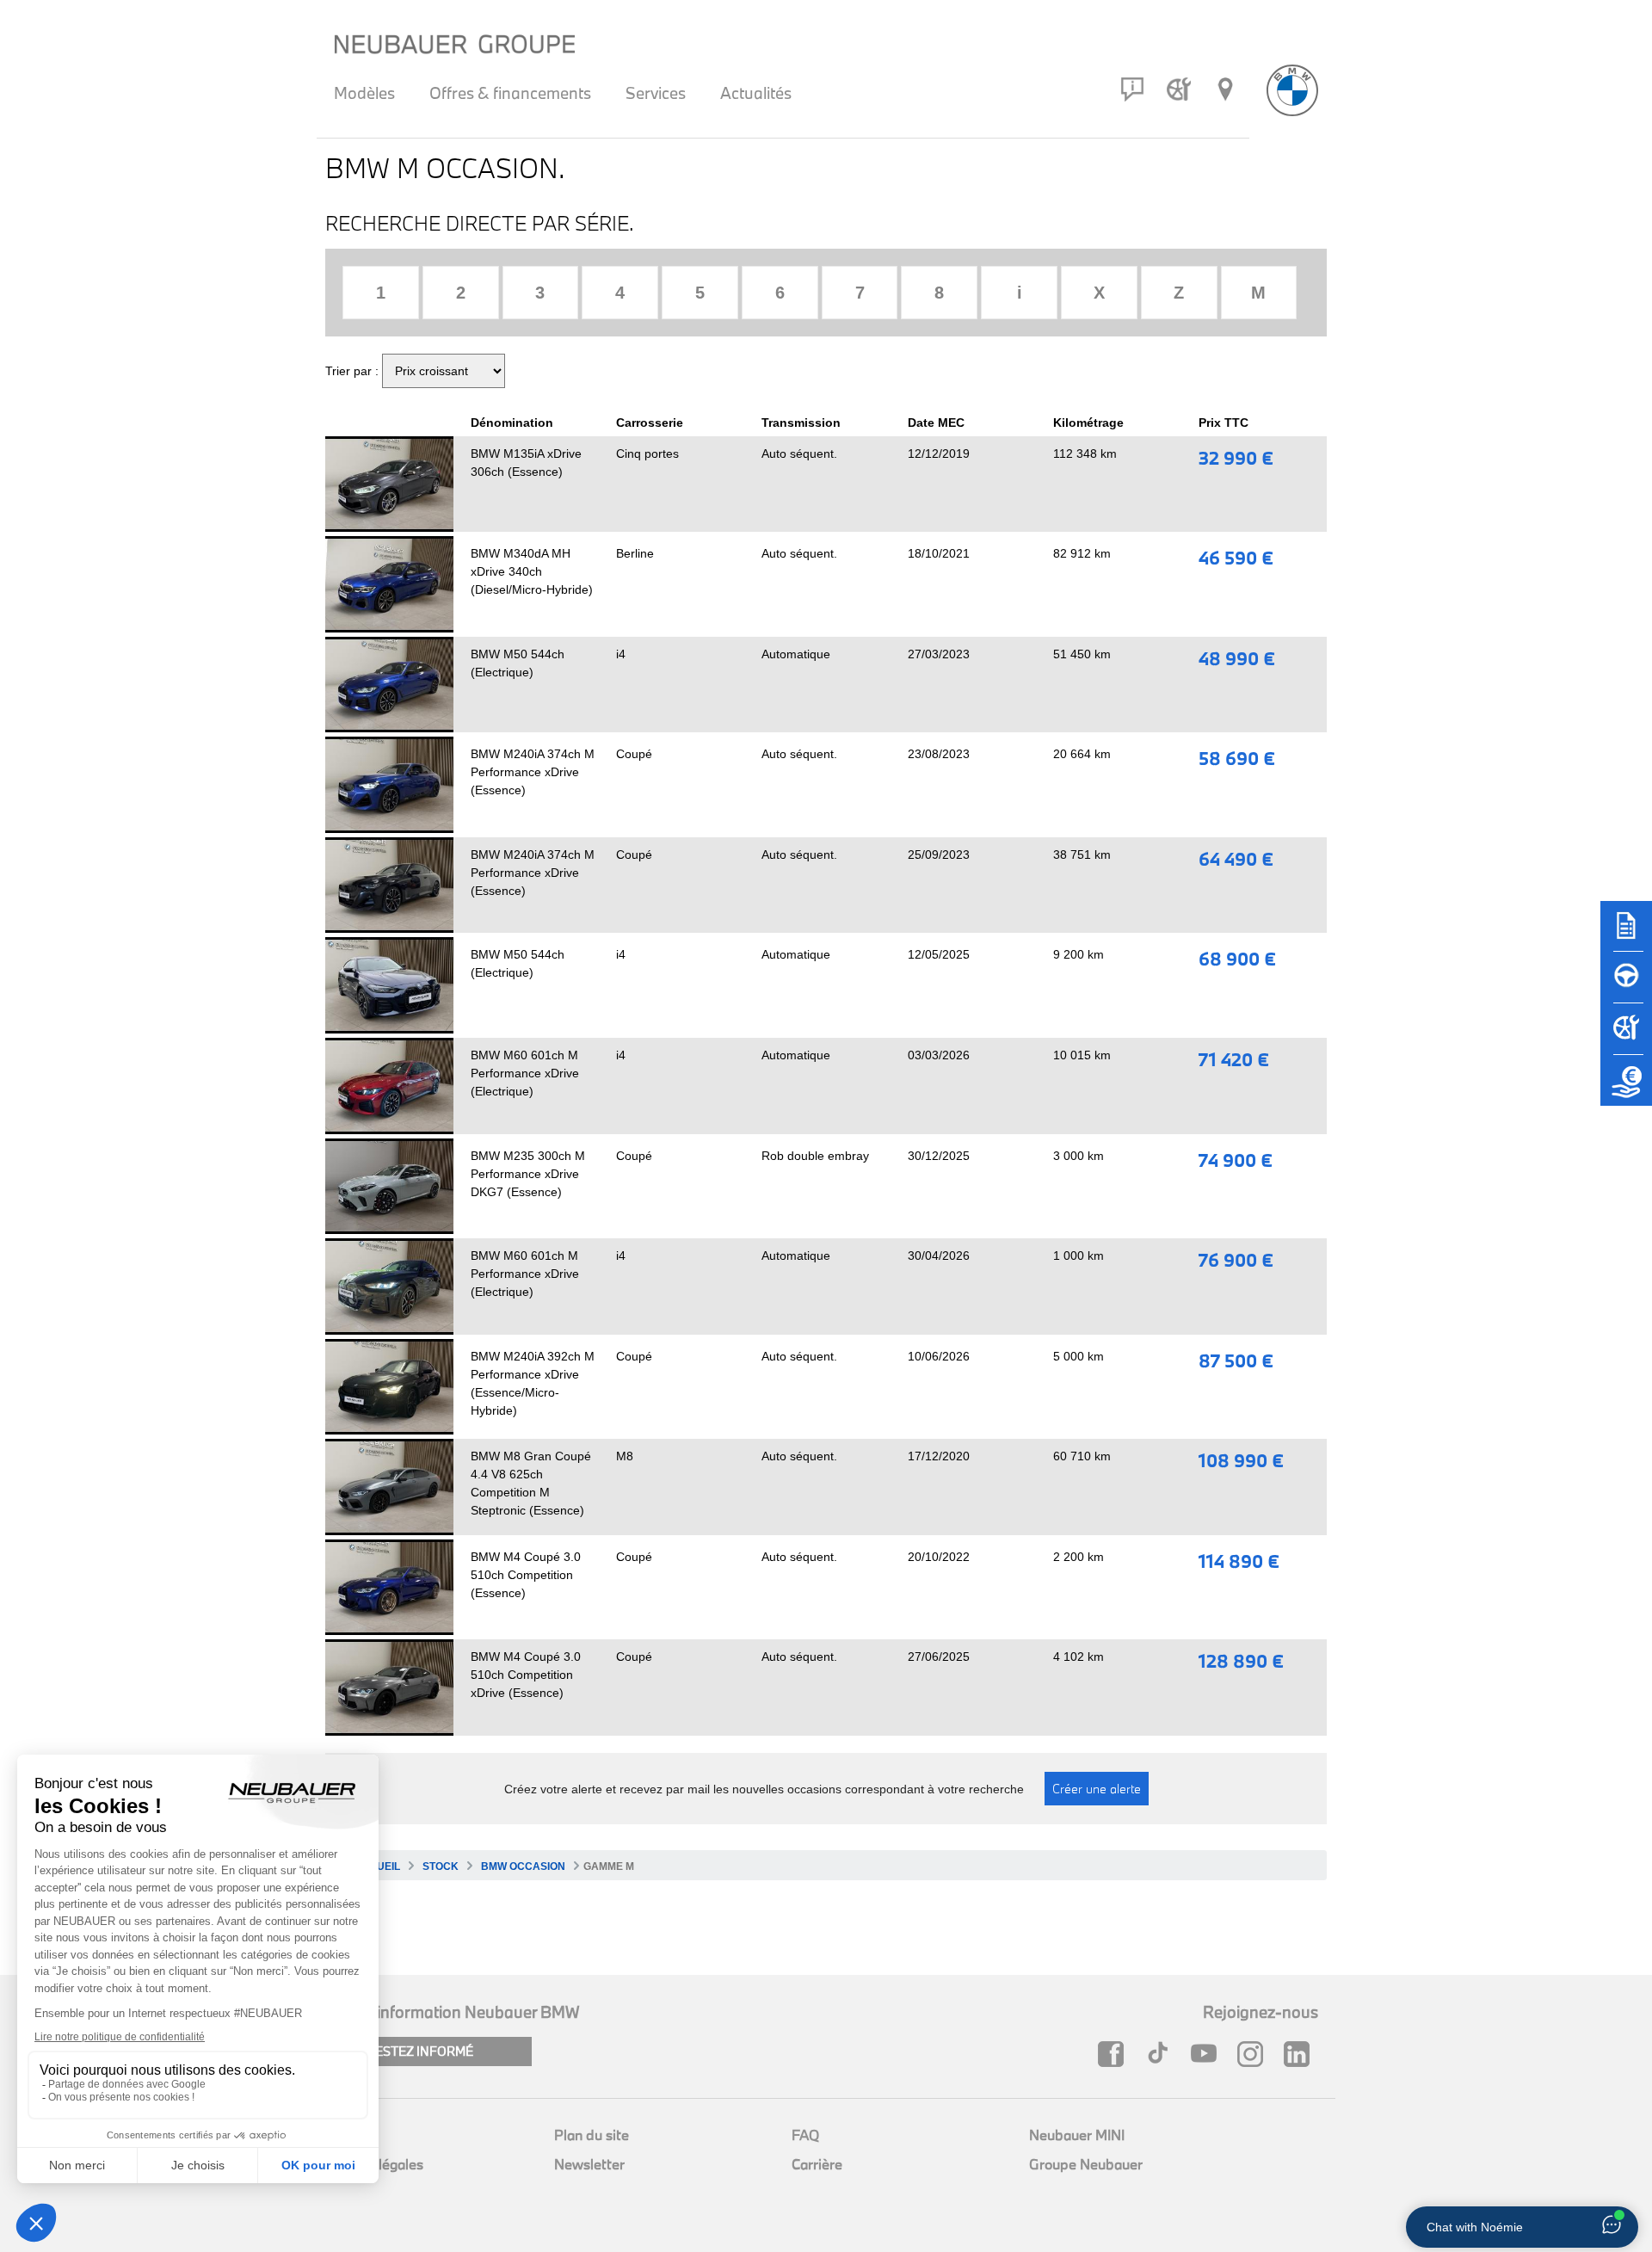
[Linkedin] (1301, 2054)
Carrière (817, 2164)
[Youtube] (1208, 2054)
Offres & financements (510, 93)
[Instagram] (1254, 2054)
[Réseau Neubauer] (1225, 89)
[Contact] (1132, 89)
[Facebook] (1115, 2054)
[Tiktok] (1162, 2054)
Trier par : (352, 371)
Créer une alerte (1097, 1789)
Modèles (364, 93)
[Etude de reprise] (1626, 1089)
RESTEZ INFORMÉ (420, 2051)
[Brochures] (1626, 934)
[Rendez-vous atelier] (1179, 89)
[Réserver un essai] (1626, 985)
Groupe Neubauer (1086, 2164)
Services (656, 93)
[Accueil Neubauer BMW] (1292, 90)
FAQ (805, 2135)
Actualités (756, 93)
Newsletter (589, 2164)
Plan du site (592, 2135)
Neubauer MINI (1077, 2135)
